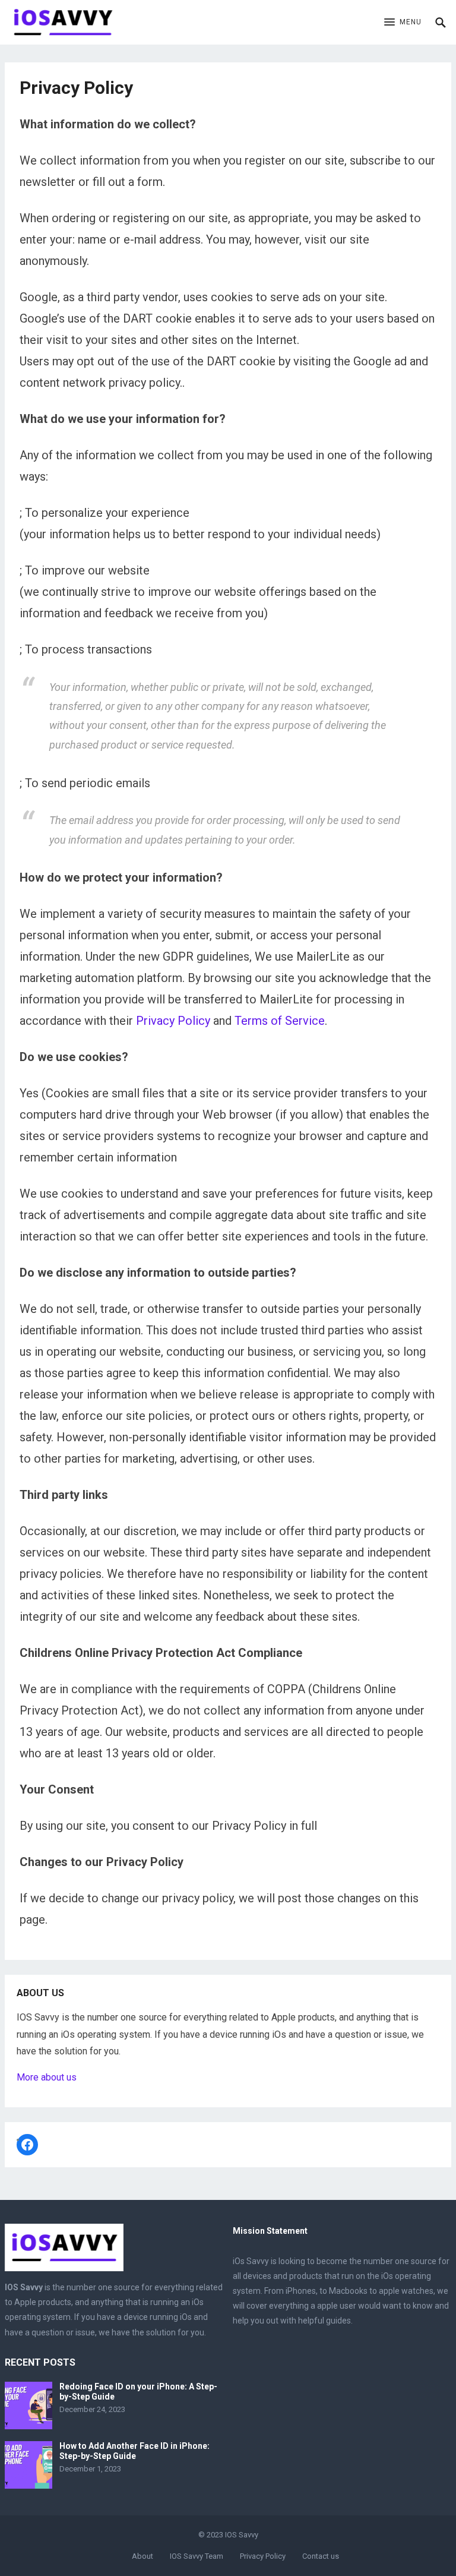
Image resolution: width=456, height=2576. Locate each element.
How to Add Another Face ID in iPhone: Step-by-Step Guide (134, 2451)
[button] (403, 23)
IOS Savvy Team (197, 2556)
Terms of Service (280, 1021)
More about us (47, 2077)
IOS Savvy (242, 2535)
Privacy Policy (173, 1021)
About (142, 2556)
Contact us (321, 2556)
